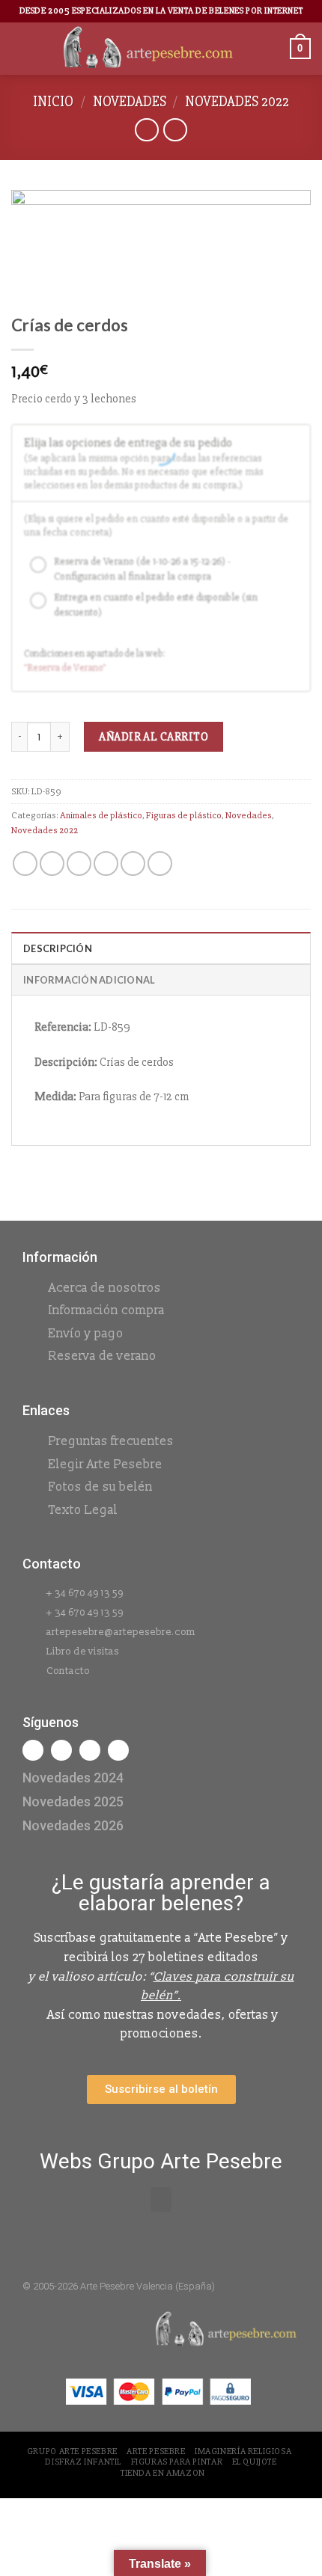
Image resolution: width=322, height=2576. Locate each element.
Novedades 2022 (237, 102)
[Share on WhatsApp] (25, 864)
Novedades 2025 (73, 1801)
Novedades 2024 (73, 1778)
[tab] (161, 948)
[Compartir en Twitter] (79, 864)
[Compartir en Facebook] (52, 864)
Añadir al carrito (154, 737)
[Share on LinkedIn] (160, 864)
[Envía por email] (106, 864)
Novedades (130, 102)
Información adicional (89, 980)
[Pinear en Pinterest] (133, 864)
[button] (161, 2199)
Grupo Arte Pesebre (72, 2451)
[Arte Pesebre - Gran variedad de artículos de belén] (148, 49)
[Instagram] (61, 1750)
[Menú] (20, 48)
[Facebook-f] (33, 1750)
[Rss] (90, 1750)
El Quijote (255, 2462)
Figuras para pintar (177, 2462)
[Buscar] (273, 48)
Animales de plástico (101, 815)
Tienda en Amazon (163, 2473)
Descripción (58, 948)
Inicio (53, 102)
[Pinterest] (118, 1750)
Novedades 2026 (73, 1825)
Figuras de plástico (184, 815)
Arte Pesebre (156, 2451)
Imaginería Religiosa (243, 2451)
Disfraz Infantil (83, 2462)
